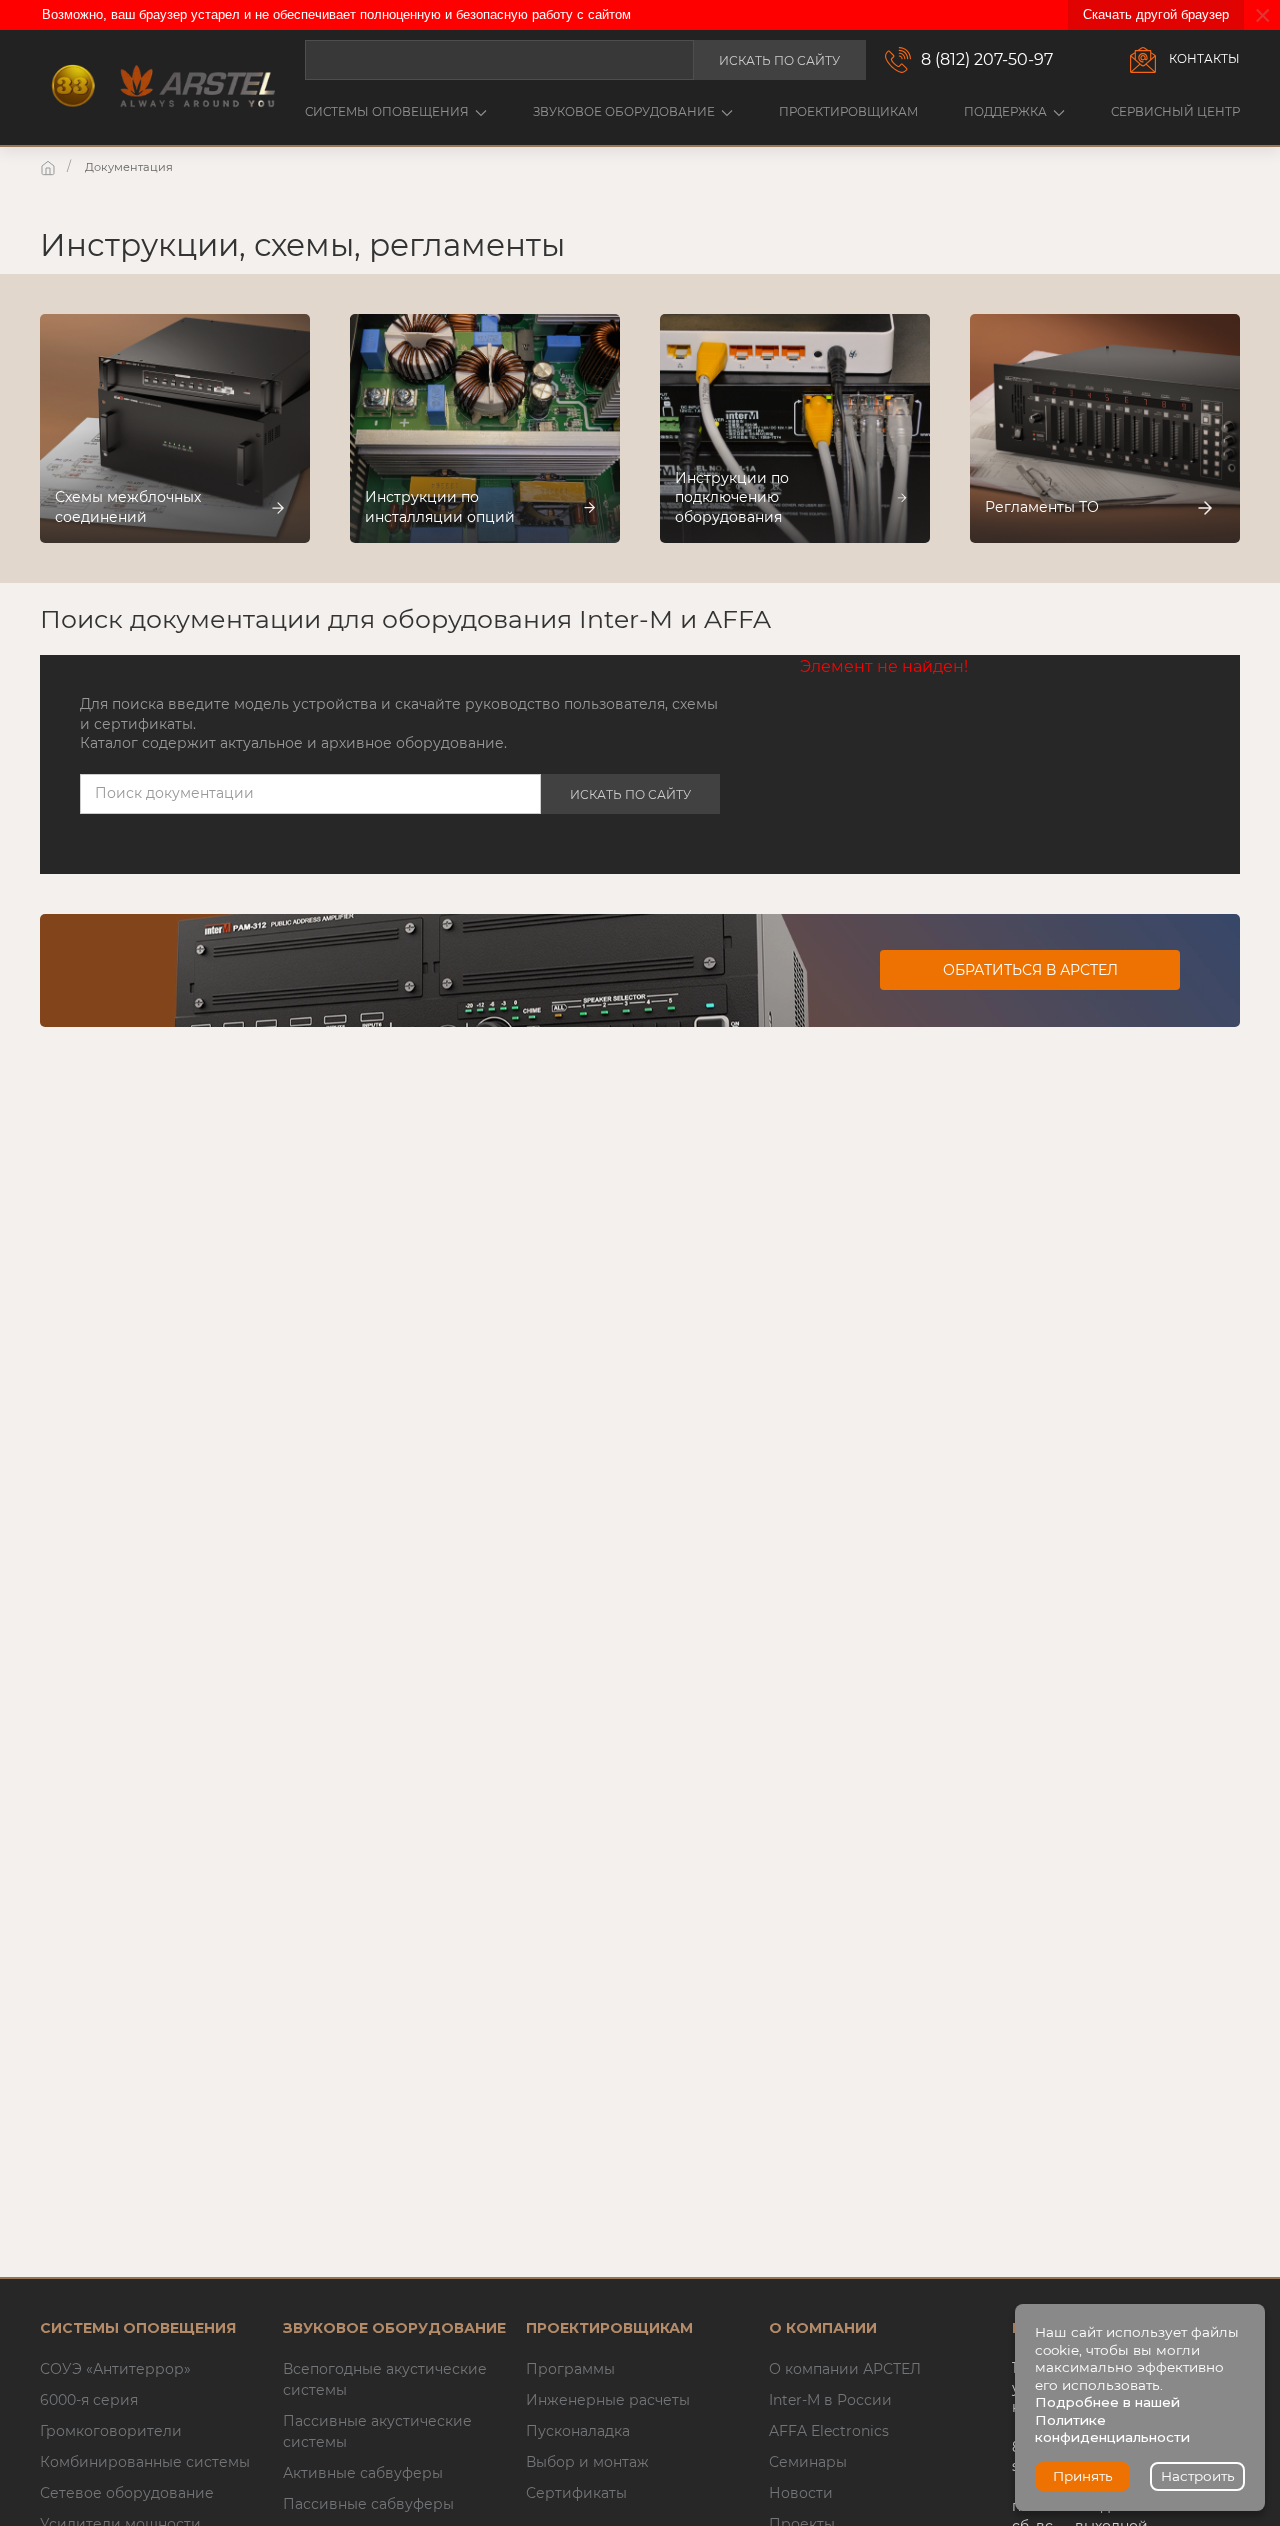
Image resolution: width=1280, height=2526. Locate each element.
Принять (1083, 2476)
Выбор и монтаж (587, 2462)
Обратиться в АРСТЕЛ (1030, 970)
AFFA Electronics (829, 2431)
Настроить (1198, 2476)
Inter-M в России (830, 2400)
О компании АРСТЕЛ (845, 2369)
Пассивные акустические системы (377, 2431)
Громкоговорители (111, 2431)
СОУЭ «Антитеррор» (115, 2369)
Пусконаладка (578, 2431)
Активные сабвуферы (363, 2473)
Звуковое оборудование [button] (624, 112)
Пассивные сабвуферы (368, 2504)
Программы (570, 2369)
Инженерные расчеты (608, 2400)
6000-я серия (89, 2400)
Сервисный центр (1175, 112)
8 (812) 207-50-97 (987, 59)
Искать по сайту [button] (779, 60)
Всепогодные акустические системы (385, 2379)
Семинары (808, 2462)
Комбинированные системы (145, 2462)
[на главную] (49, 167)
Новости (801, 2493)
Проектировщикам (848, 112)
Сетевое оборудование (127, 2493)
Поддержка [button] (1005, 112)
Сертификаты (576, 2493)
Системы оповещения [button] (387, 112)
